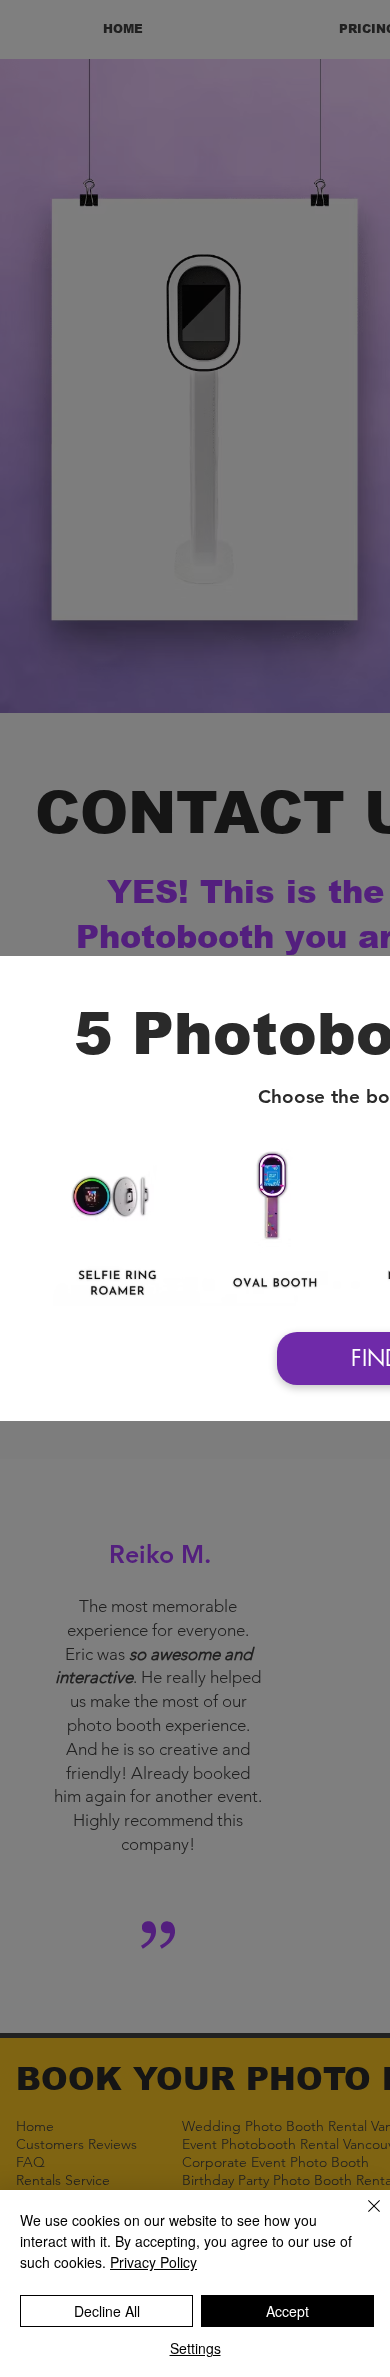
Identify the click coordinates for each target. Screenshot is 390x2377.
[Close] (362, 2218)
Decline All (107, 2311)
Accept (287, 2311)
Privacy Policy (153, 2262)
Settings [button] (195, 2348)
